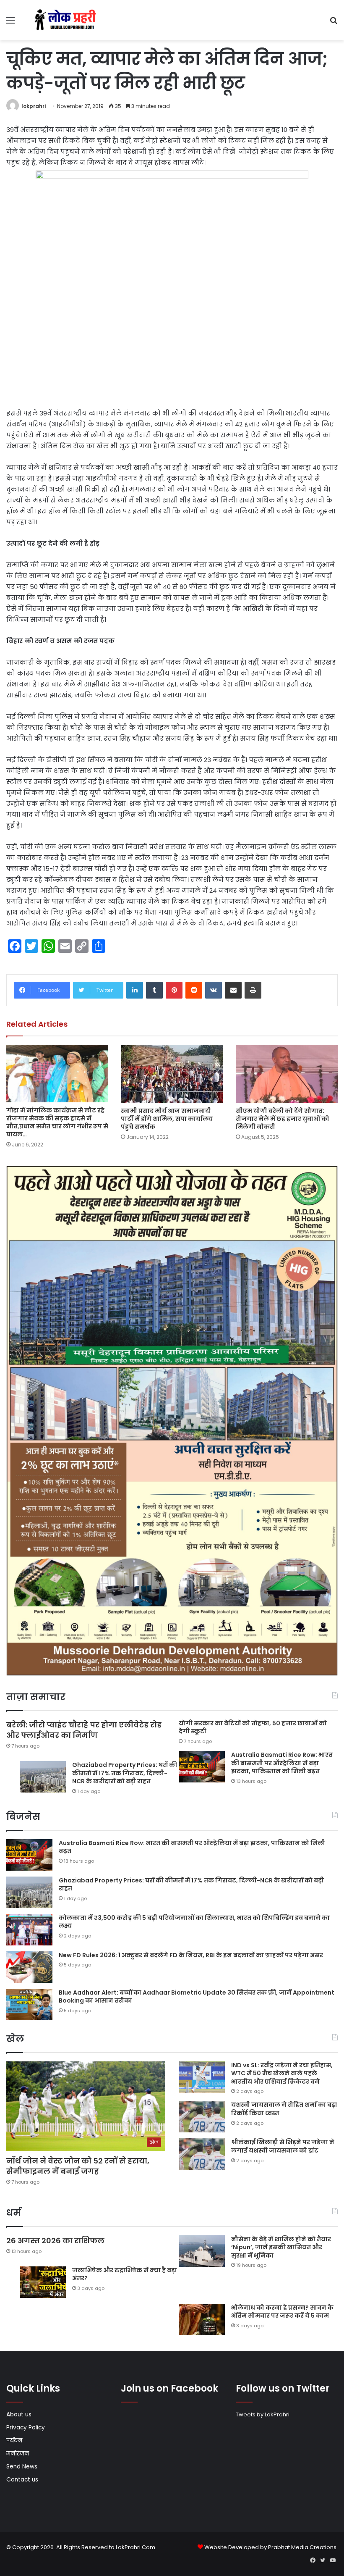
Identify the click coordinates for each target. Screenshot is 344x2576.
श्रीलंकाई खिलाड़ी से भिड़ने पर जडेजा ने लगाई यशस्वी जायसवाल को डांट (283, 2146)
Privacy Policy (26, 2427)
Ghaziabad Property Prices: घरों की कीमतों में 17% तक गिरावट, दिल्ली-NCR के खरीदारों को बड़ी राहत (125, 1773)
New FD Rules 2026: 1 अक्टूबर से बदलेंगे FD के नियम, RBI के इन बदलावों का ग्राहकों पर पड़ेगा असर (191, 1955)
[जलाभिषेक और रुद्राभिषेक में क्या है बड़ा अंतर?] (43, 2282)
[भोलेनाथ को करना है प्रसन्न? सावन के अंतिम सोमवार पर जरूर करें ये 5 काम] (202, 2320)
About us (19, 2414)
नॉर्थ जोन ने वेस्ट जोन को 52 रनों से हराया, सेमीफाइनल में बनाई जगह (78, 2166)
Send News (22, 2467)
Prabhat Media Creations (302, 2547)
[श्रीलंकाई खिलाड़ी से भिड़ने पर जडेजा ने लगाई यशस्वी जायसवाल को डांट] (202, 2154)
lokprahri (34, 106)
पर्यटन (14, 2441)
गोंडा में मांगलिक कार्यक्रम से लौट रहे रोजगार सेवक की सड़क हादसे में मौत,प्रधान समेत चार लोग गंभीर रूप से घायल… (57, 1122)
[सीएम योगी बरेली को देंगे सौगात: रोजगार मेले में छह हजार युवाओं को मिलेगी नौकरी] (287, 1074)
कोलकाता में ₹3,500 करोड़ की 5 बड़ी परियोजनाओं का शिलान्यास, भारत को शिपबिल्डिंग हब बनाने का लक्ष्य (194, 1922)
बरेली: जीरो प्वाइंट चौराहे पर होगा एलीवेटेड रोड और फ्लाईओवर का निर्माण (84, 1730)
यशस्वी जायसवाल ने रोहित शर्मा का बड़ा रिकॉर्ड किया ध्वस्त (284, 2109)
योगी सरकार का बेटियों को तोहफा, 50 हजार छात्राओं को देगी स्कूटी (253, 1727)
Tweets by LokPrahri (263, 2414)
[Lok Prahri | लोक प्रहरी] (67, 20)
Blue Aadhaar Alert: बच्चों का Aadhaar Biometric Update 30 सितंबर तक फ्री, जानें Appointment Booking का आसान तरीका (197, 1997)
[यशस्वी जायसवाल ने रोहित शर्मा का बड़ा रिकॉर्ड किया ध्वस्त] (202, 2117)
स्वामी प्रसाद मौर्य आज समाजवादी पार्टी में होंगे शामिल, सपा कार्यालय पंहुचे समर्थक (167, 1119)
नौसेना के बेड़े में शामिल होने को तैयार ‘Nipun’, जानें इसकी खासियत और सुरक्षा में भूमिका (281, 2247)
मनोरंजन (18, 2454)
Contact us (22, 2480)
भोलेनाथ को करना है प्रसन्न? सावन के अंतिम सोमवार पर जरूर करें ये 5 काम (282, 2312)
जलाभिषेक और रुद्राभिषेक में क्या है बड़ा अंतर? (125, 2274)
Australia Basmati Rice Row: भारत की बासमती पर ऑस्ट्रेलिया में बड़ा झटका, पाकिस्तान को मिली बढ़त (282, 1763)
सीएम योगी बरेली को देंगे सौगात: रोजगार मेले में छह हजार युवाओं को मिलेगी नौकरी (283, 1119)
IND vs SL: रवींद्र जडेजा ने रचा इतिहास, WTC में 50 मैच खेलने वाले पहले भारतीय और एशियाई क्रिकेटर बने (282, 2073)
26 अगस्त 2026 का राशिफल (56, 2241)
